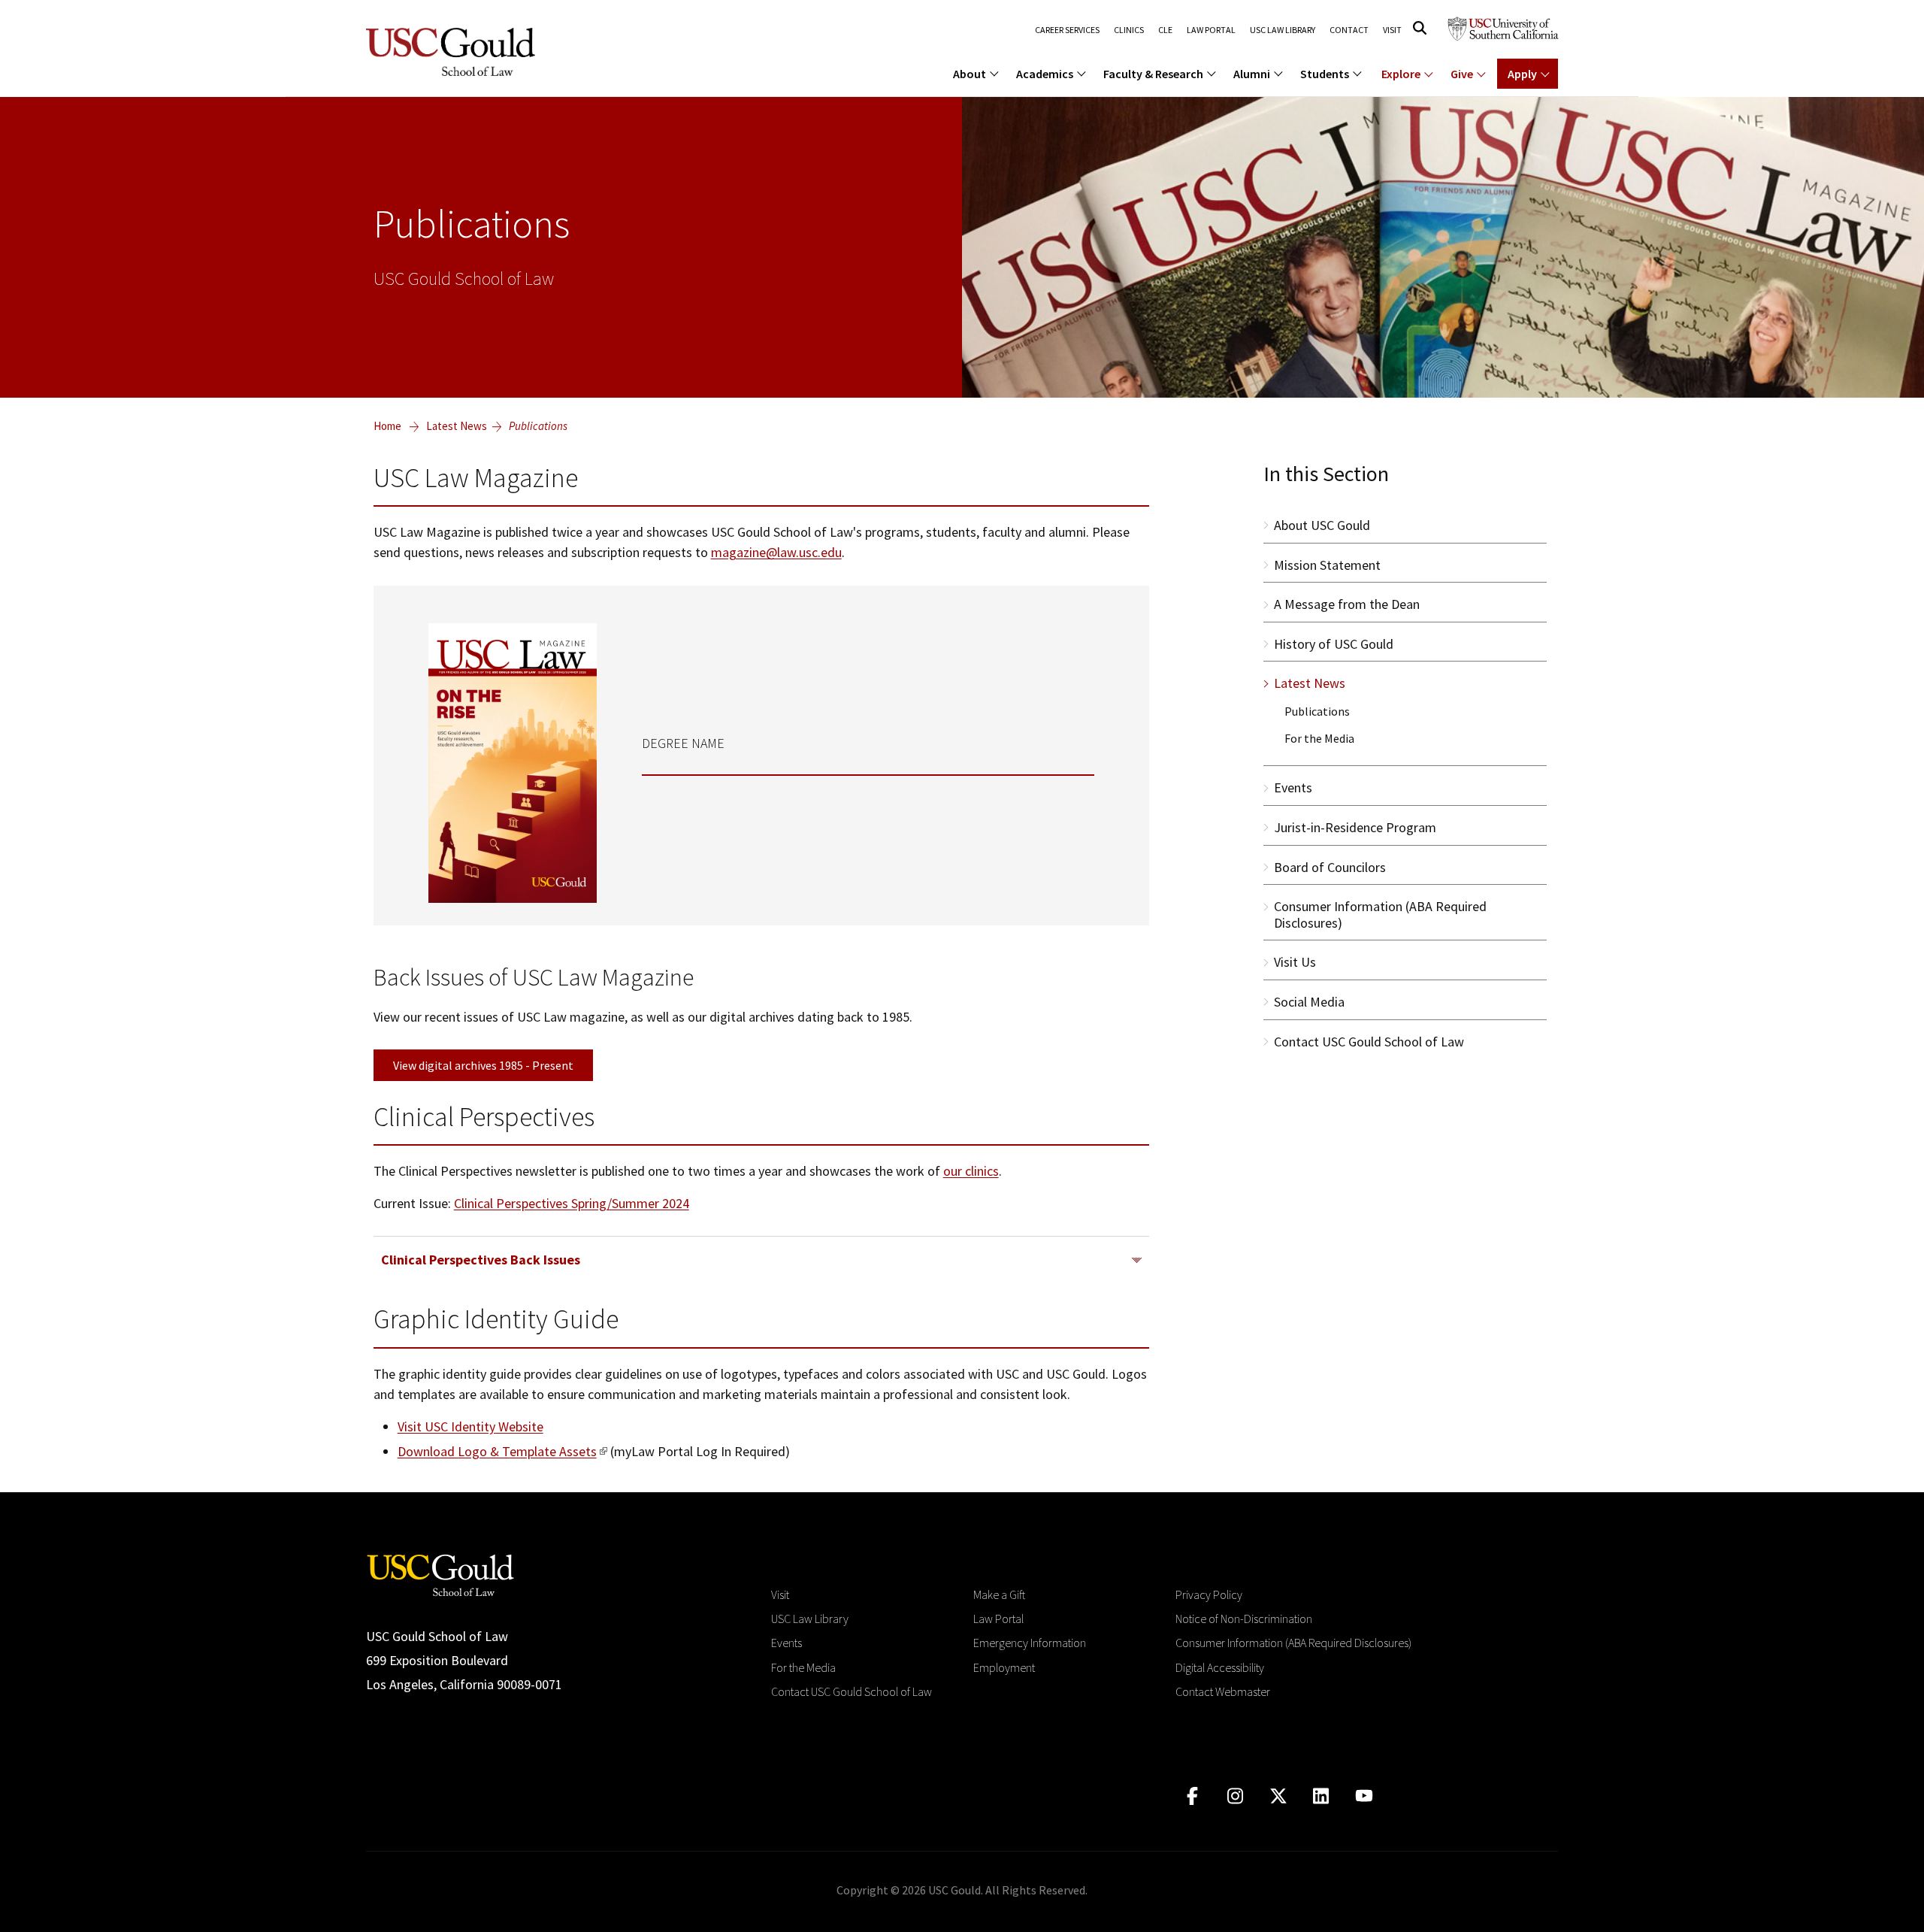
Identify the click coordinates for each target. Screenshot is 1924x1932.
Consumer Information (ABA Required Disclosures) (1293, 1643)
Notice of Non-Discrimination (1244, 1619)
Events (787, 1643)
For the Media (803, 1667)
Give (1462, 74)
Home (387, 426)
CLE (1165, 30)
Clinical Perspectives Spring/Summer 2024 (572, 1203)
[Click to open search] (1420, 28)
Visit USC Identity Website (470, 1426)
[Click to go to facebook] (1192, 1796)
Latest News (457, 426)
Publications (538, 426)
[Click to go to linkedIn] (1321, 1796)
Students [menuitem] (1325, 74)
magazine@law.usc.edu (776, 552)
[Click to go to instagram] (1235, 1796)
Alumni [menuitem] (1252, 74)
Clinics (1129, 30)
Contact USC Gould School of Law (852, 1691)
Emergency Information (1030, 1643)
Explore (1401, 74)
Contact (1349, 30)
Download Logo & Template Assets (497, 1451)
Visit (1392, 30)
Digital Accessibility (1220, 1667)
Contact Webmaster (1223, 1691)
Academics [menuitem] (1045, 74)
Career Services (1067, 30)
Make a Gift (999, 1594)
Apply (1522, 74)
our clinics (971, 1171)
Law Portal (1211, 30)
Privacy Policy (1209, 1594)
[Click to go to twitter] (1278, 1796)
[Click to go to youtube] (1364, 1796)
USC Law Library (1283, 30)
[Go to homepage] (440, 1574)
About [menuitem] (970, 74)
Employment (1004, 1667)
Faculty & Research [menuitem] (1153, 74)
